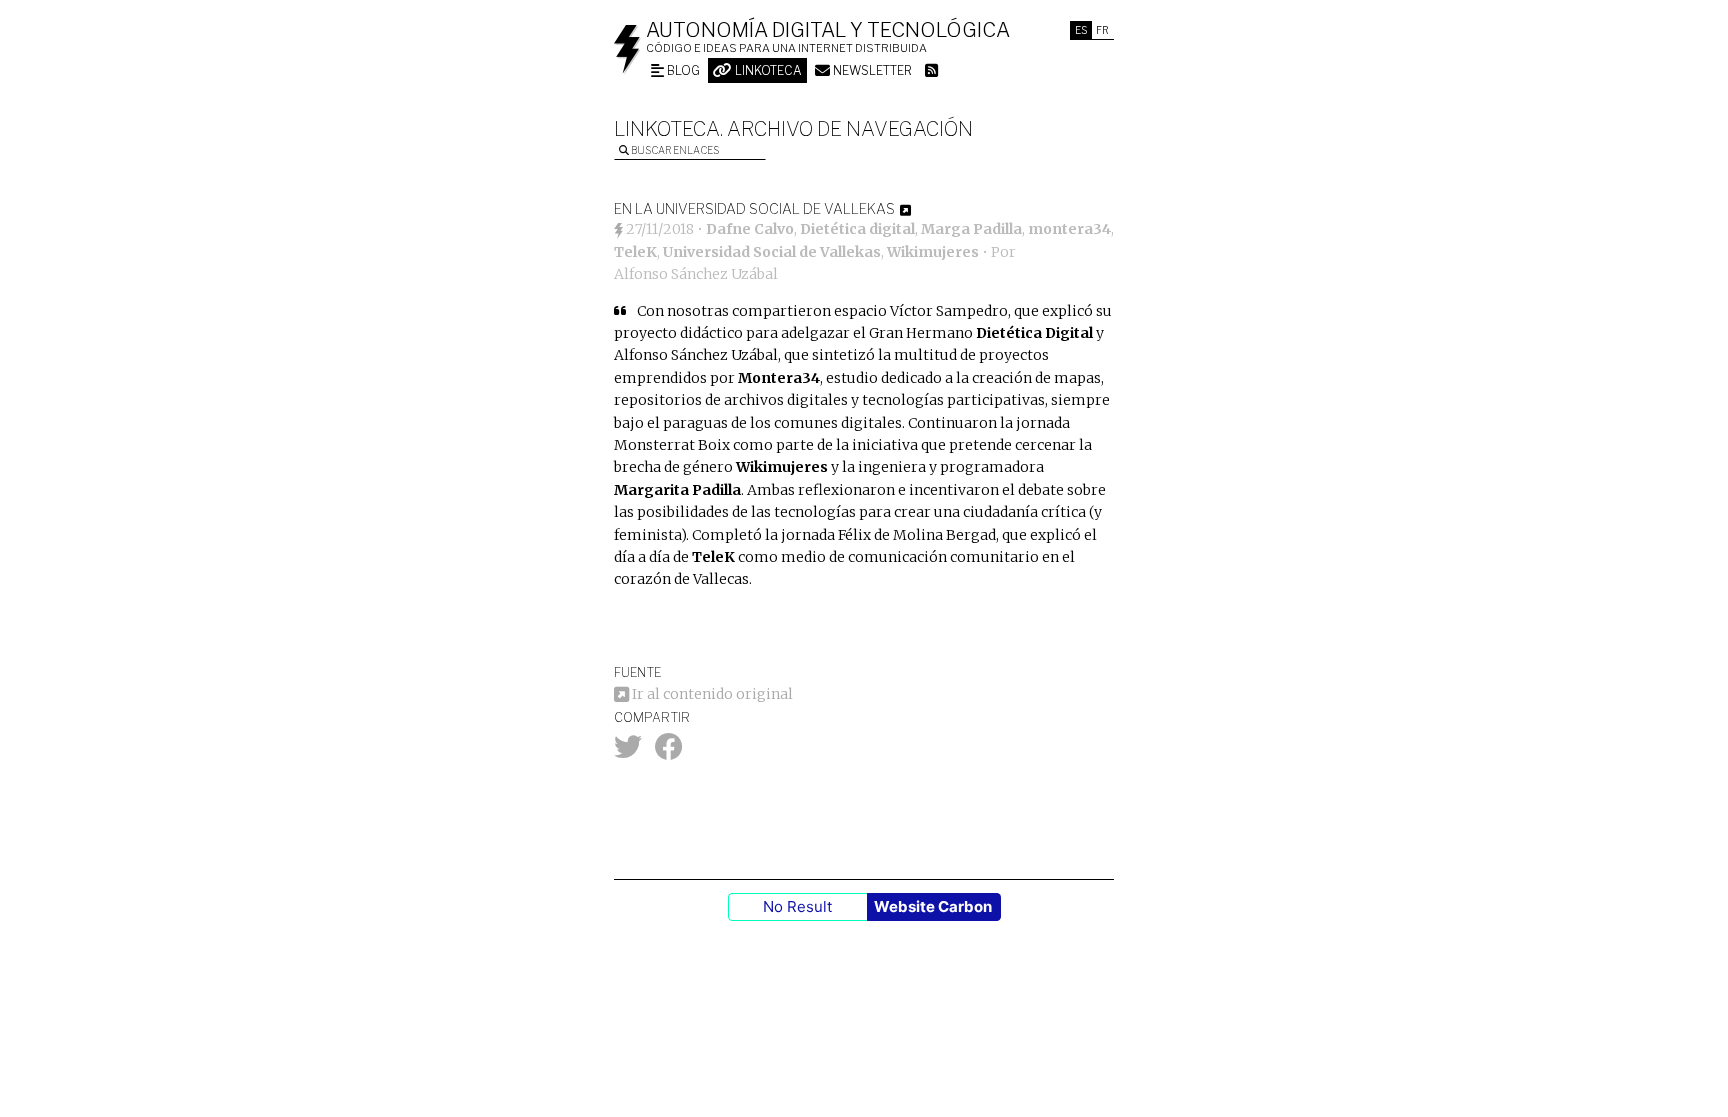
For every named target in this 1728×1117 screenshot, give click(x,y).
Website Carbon (933, 906)
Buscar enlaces (674, 150)
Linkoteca (767, 70)
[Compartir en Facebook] (669, 752)
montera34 (1069, 229)
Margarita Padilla (677, 490)
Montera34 (779, 378)
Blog (682, 70)
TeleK (635, 252)
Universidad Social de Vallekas (772, 252)
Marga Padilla (971, 229)
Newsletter (871, 70)
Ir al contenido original (711, 694)
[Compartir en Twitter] (628, 752)
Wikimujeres (933, 252)
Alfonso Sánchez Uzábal (696, 274)
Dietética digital (857, 229)
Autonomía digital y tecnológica (828, 30)
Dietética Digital (1034, 333)
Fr (1102, 30)
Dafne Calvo (750, 229)
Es (1081, 30)
